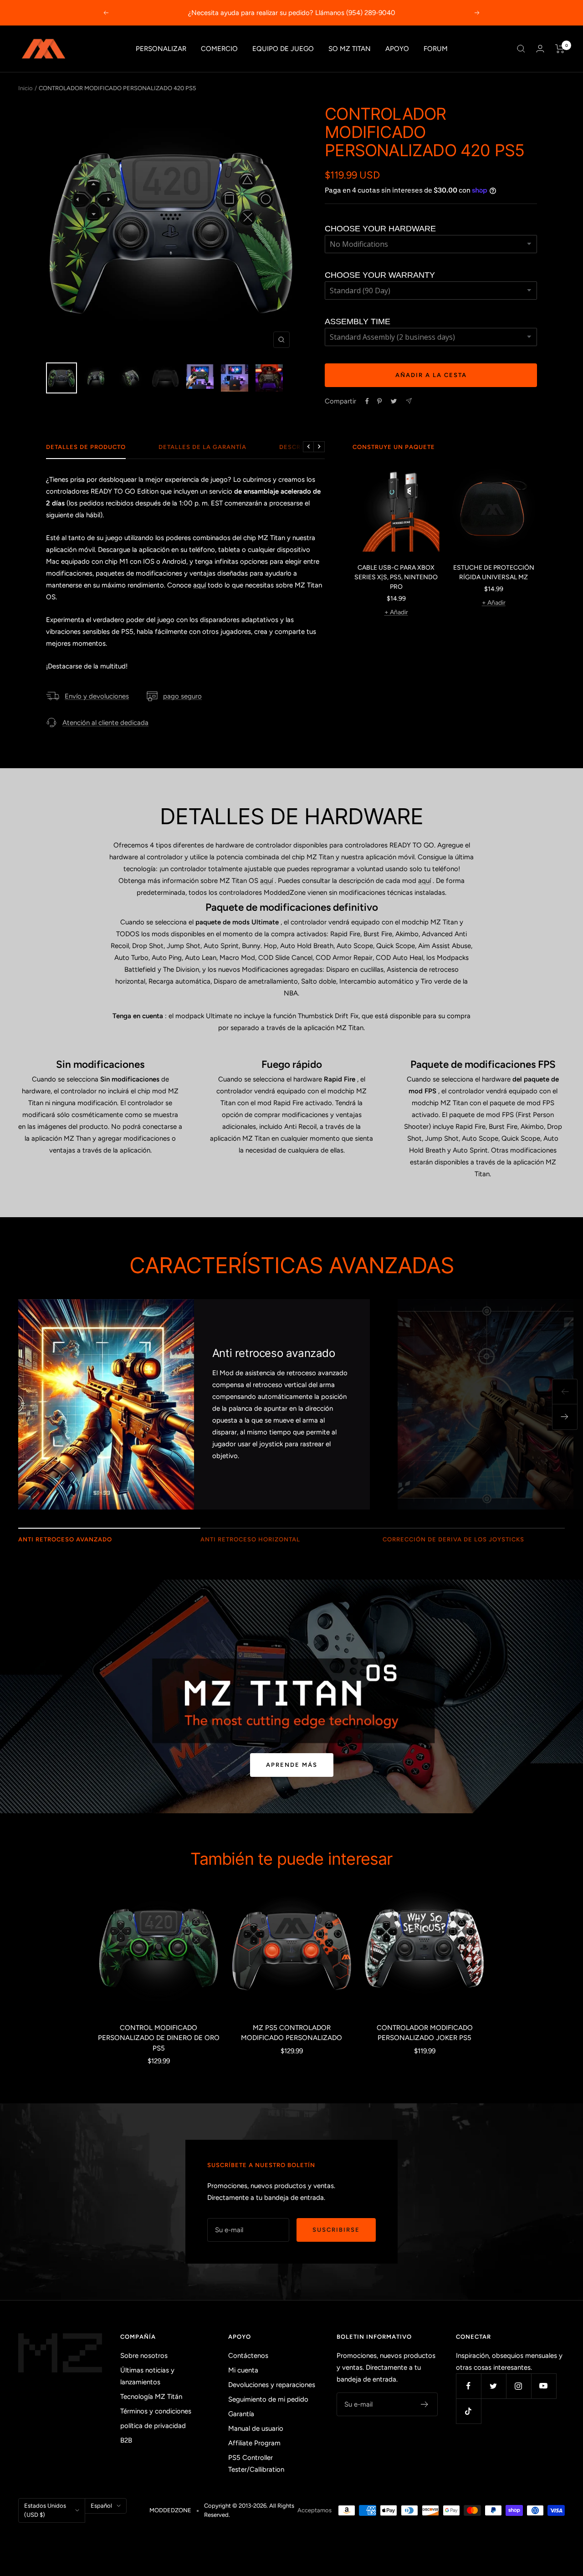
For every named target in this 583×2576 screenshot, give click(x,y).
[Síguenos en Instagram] (519, 2386)
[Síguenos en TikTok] (468, 2411)
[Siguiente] (565, 1417)
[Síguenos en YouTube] (544, 2386)
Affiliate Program (254, 2443)
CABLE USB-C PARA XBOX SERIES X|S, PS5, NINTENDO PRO (396, 577)
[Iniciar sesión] (540, 48)
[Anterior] (565, 1392)
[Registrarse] (425, 2404)
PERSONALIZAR (161, 49)
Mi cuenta (243, 2370)
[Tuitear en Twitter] (394, 401)
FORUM (436, 49)
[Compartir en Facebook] (367, 401)
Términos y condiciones (156, 2411)
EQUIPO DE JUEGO (283, 49)
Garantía (241, 2414)
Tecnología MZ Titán (151, 2397)
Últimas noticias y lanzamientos (147, 2376)
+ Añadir (396, 612)
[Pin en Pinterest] (379, 401)
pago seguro (182, 696)
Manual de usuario (256, 2428)
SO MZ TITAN (350, 49)
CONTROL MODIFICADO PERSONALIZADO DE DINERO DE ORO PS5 (159, 2038)
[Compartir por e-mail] (409, 401)
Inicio (26, 88)
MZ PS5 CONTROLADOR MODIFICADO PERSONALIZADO (291, 2033)
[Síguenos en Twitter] (494, 2386)
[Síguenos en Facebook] (468, 2386)
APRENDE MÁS (292, 1765)
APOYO (397, 49)
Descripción (302, 447)
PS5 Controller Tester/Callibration (256, 2464)
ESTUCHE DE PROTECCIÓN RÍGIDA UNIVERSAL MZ (494, 572)
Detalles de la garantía (202, 447)
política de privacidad (153, 2426)
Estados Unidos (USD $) (45, 2510)
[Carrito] (560, 49)
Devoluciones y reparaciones (272, 2385)
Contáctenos (248, 2356)
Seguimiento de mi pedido (268, 2399)
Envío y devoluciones (97, 696)
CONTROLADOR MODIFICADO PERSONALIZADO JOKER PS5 (425, 2033)
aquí (199, 585)
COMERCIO (219, 49)
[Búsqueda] (521, 49)
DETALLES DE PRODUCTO (86, 447)
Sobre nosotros (144, 2356)
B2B (126, 2440)
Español (101, 2506)
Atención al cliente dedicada (105, 723)
